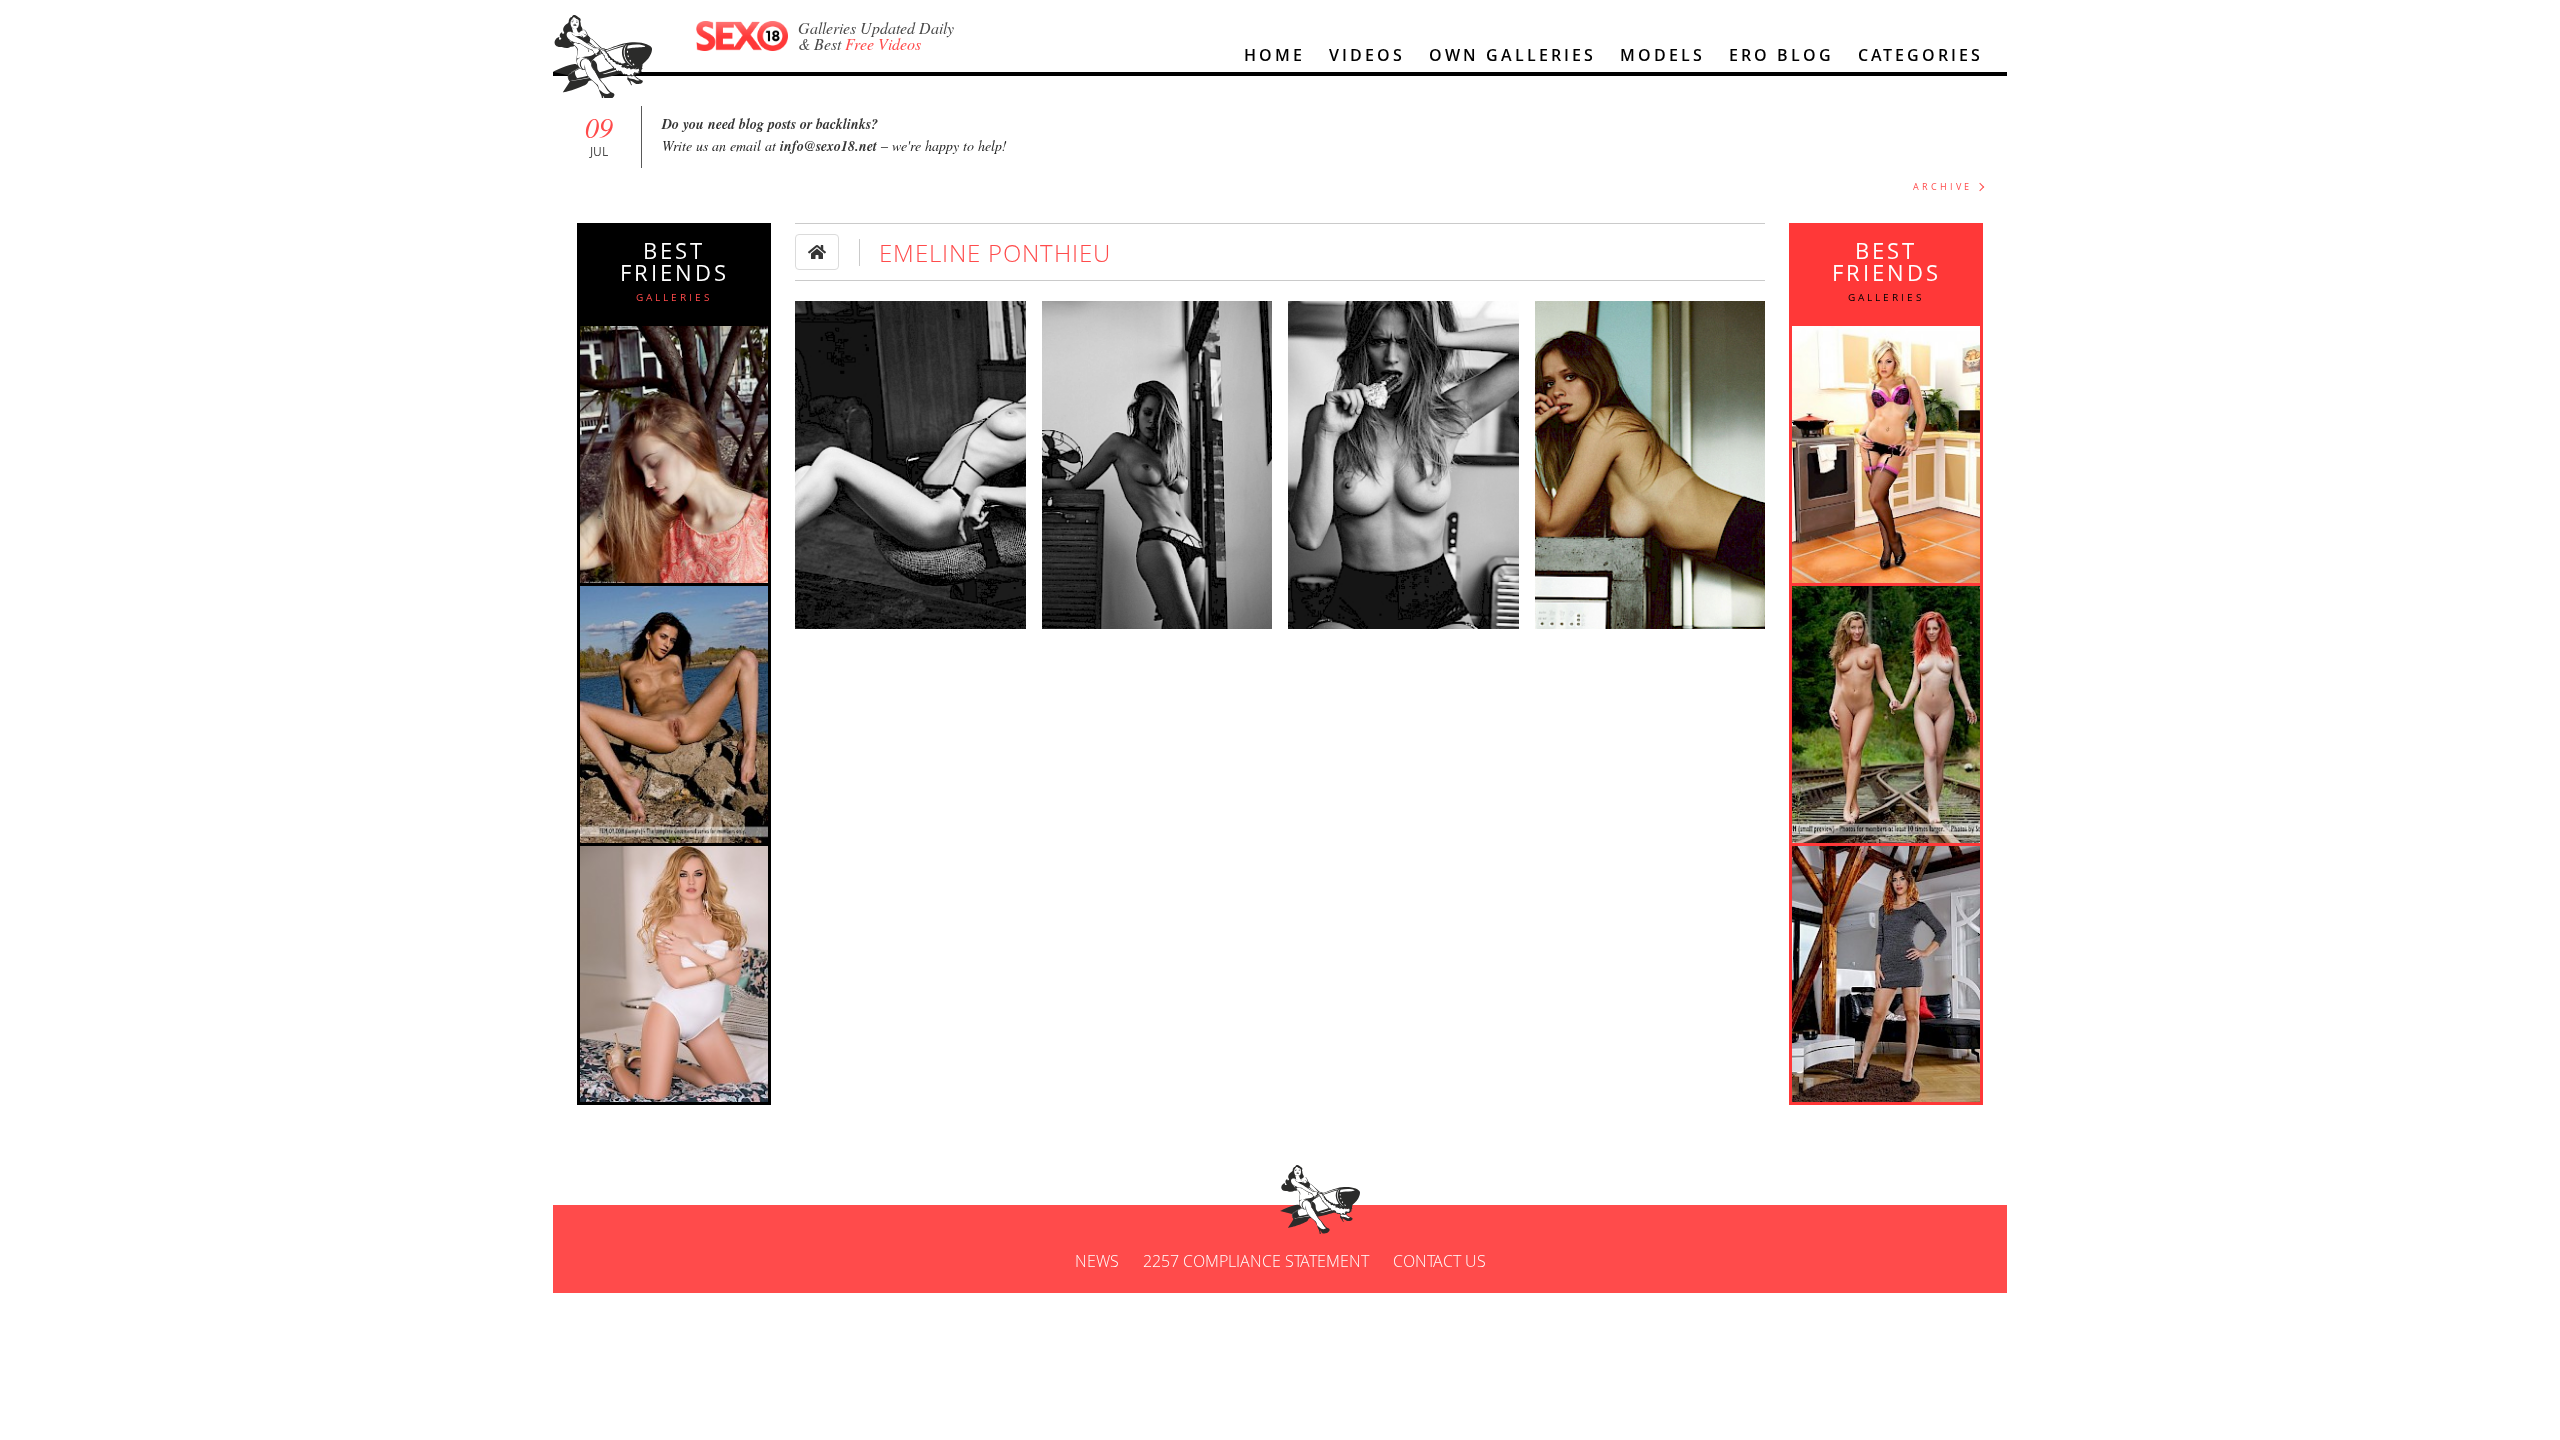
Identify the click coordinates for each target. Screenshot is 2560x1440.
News (1097, 1261)
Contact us (1439, 1261)
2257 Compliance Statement (1256, 1261)
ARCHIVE (1942, 186)
